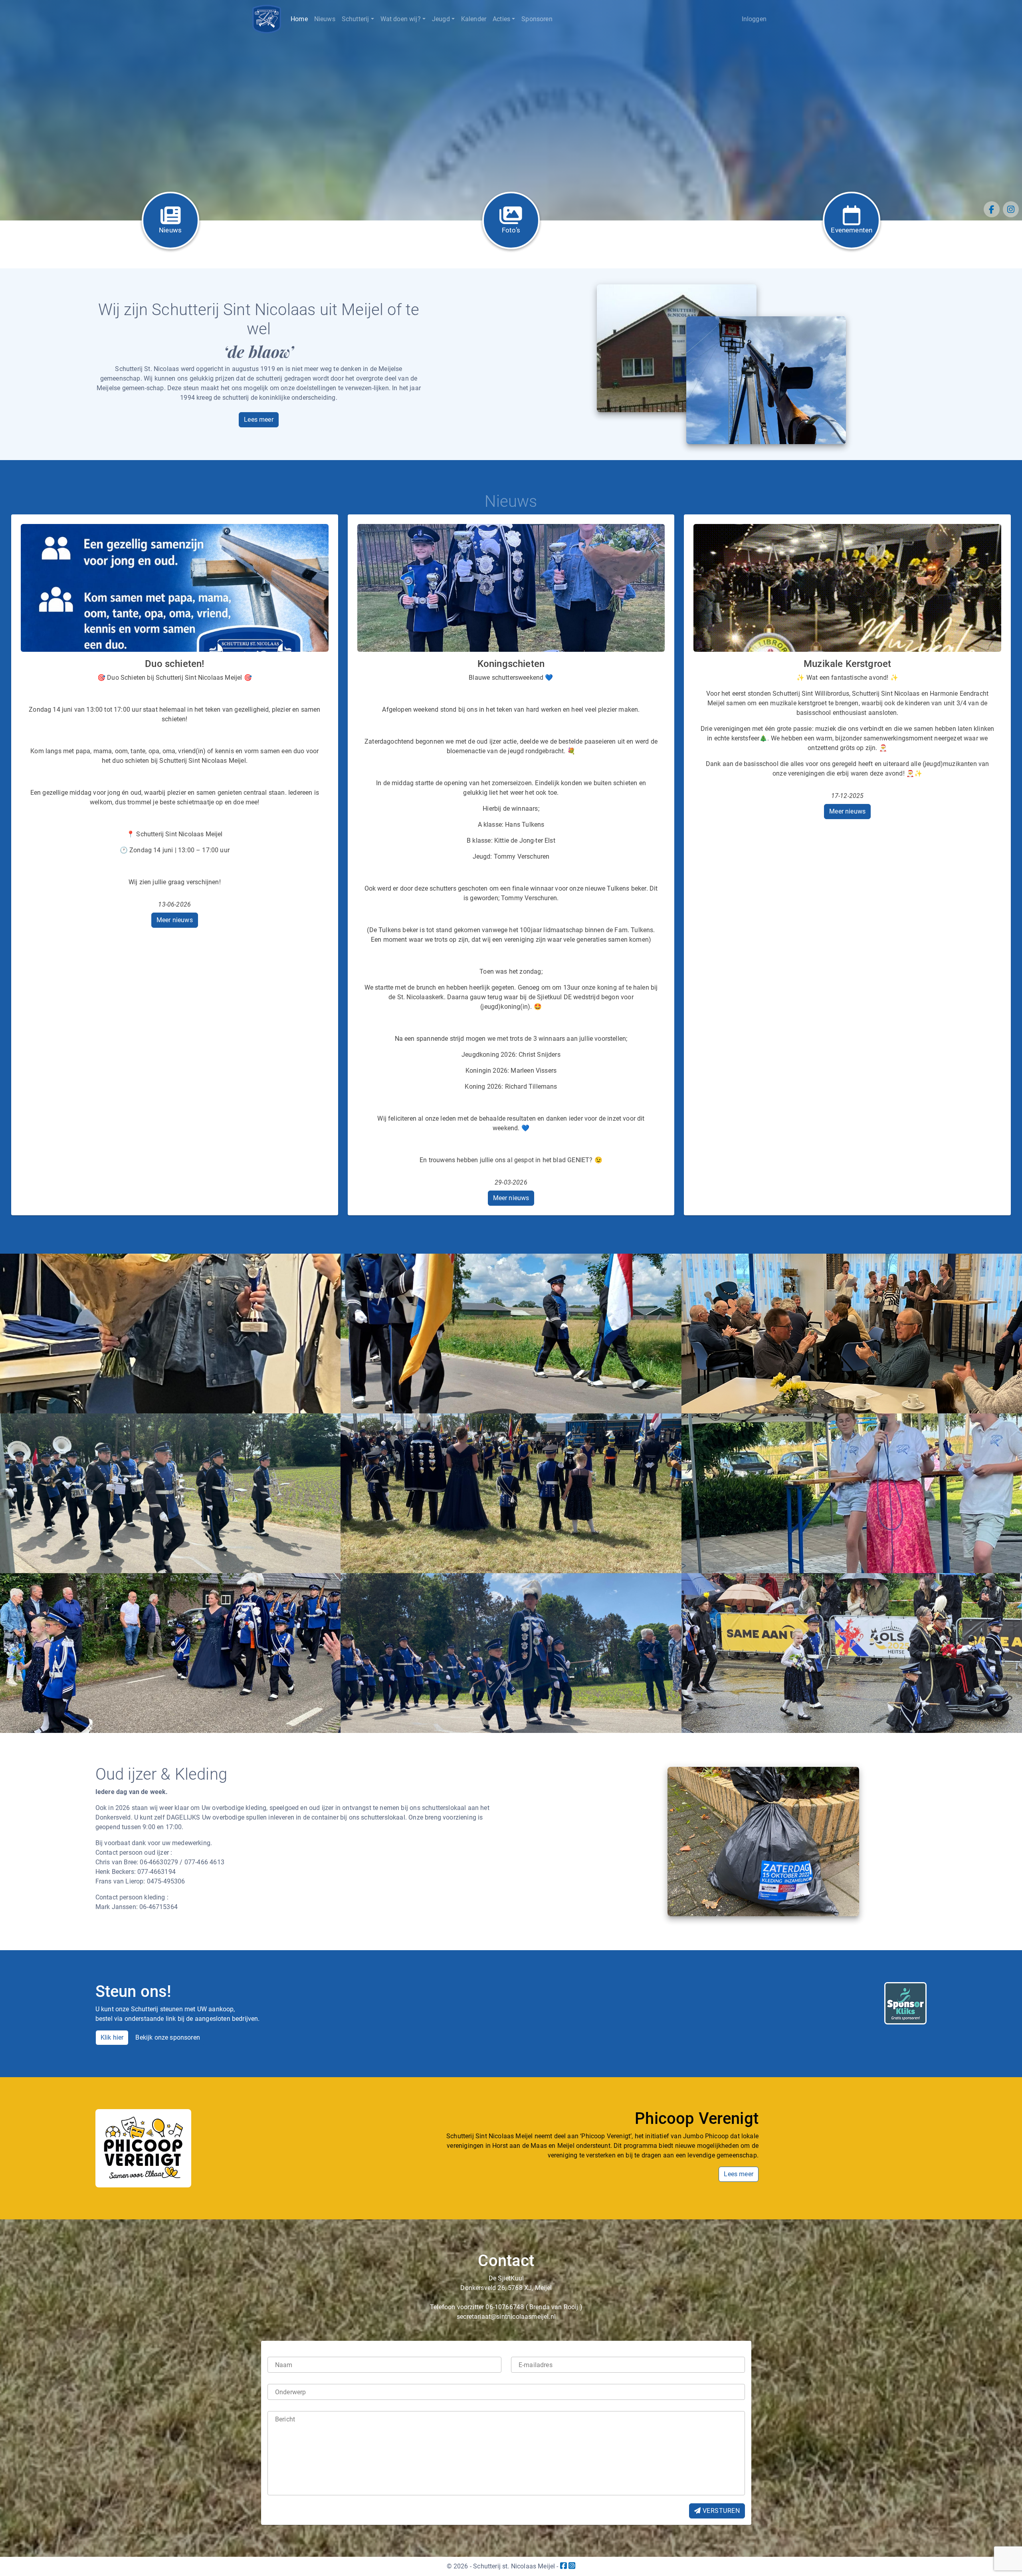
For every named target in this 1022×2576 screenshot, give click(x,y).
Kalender (474, 19)
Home (299, 19)
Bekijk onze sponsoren (168, 2037)
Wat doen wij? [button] (401, 19)
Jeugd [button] (441, 19)
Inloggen (754, 19)
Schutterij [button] (356, 19)
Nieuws (325, 19)
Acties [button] (501, 19)
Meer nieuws (175, 920)
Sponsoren (537, 19)
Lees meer (259, 420)
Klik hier (112, 2037)
